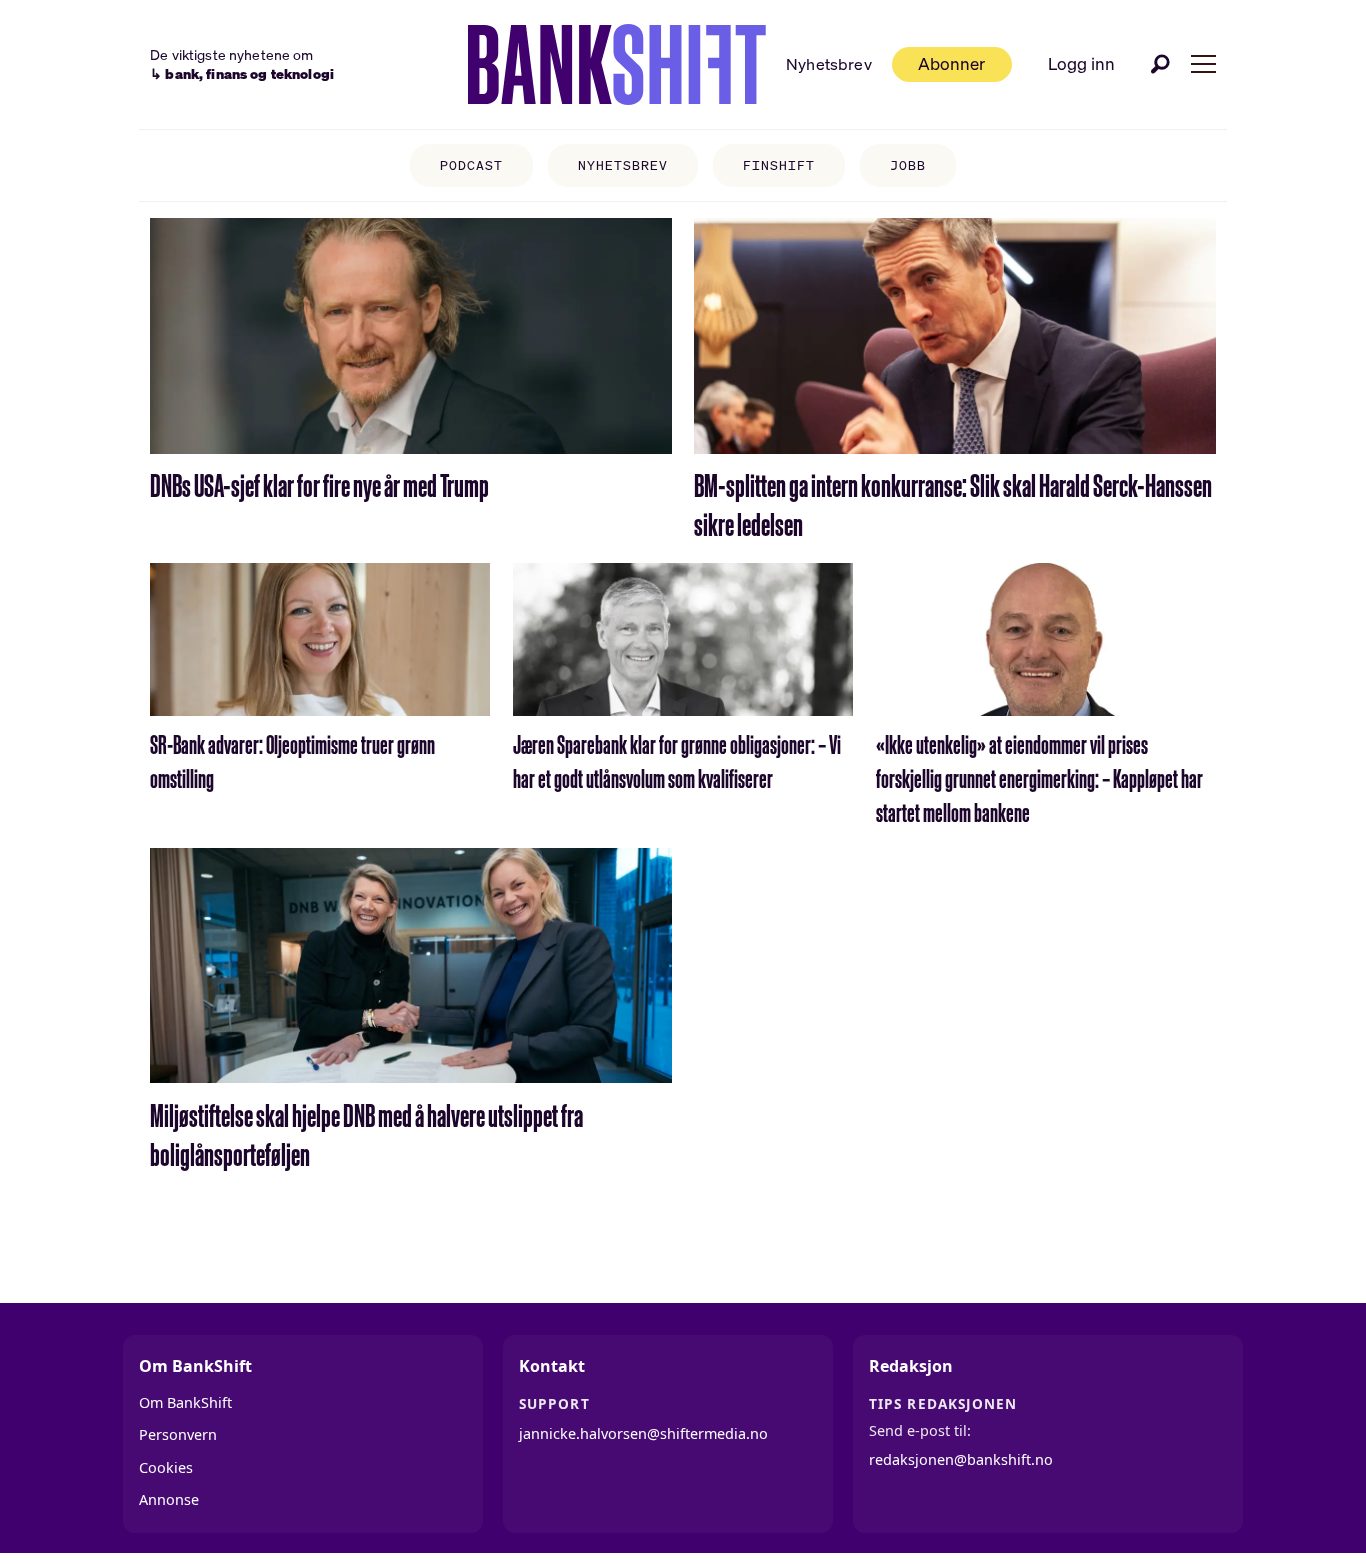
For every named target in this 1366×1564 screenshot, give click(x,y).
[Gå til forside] (617, 65)
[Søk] (1161, 64)
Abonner (951, 63)
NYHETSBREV (623, 165)
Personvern (178, 1434)
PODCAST (471, 165)
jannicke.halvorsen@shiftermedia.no (643, 1433)
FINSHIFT (779, 165)
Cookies (166, 1467)
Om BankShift (185, 1402)
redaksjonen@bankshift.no (961, 1459)
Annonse (169, 1499)
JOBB (908, 165)
